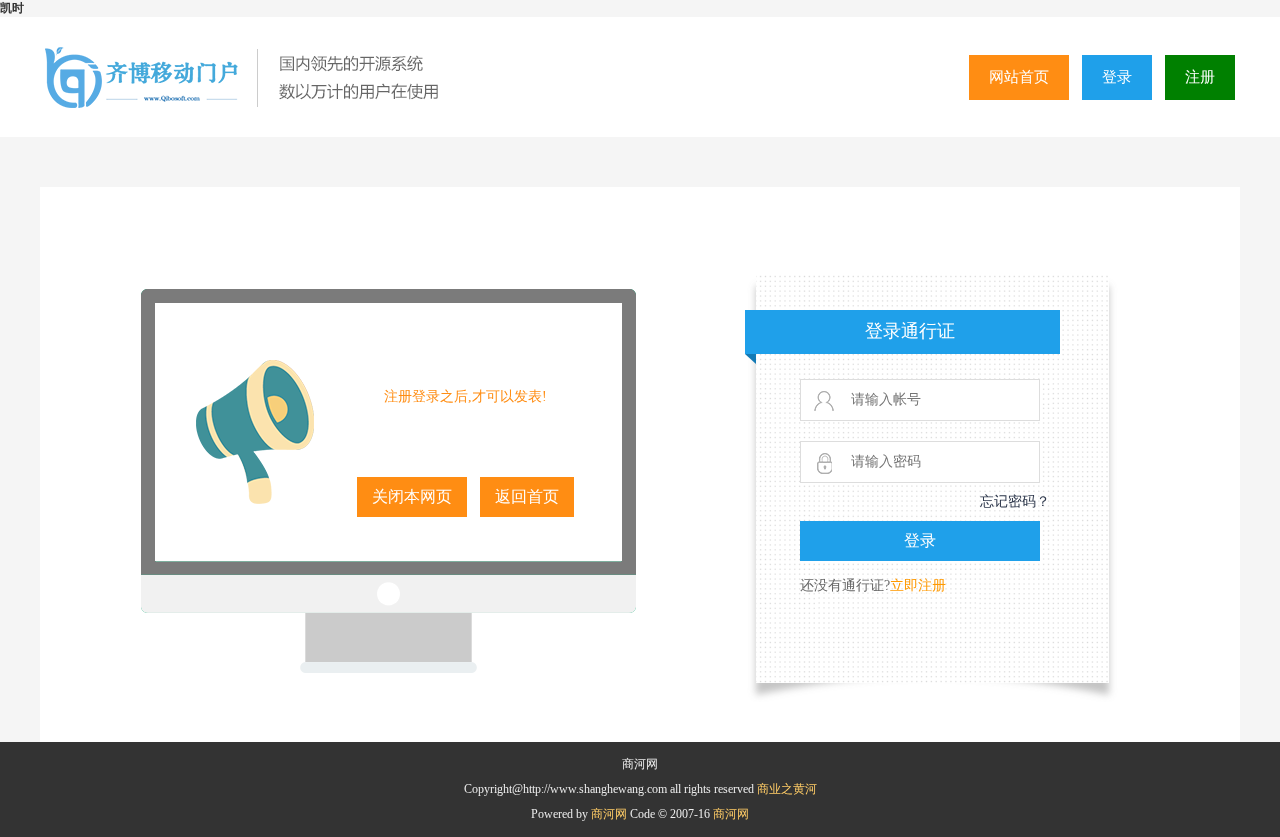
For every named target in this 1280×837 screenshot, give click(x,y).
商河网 (610, 814)
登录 (1117, 77)
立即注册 (918, 585)
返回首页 (527, 496)
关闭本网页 (412, 496)
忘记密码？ (1015, 501)
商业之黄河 (787, 789)
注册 (1200, 77)
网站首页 (1019, 77)
